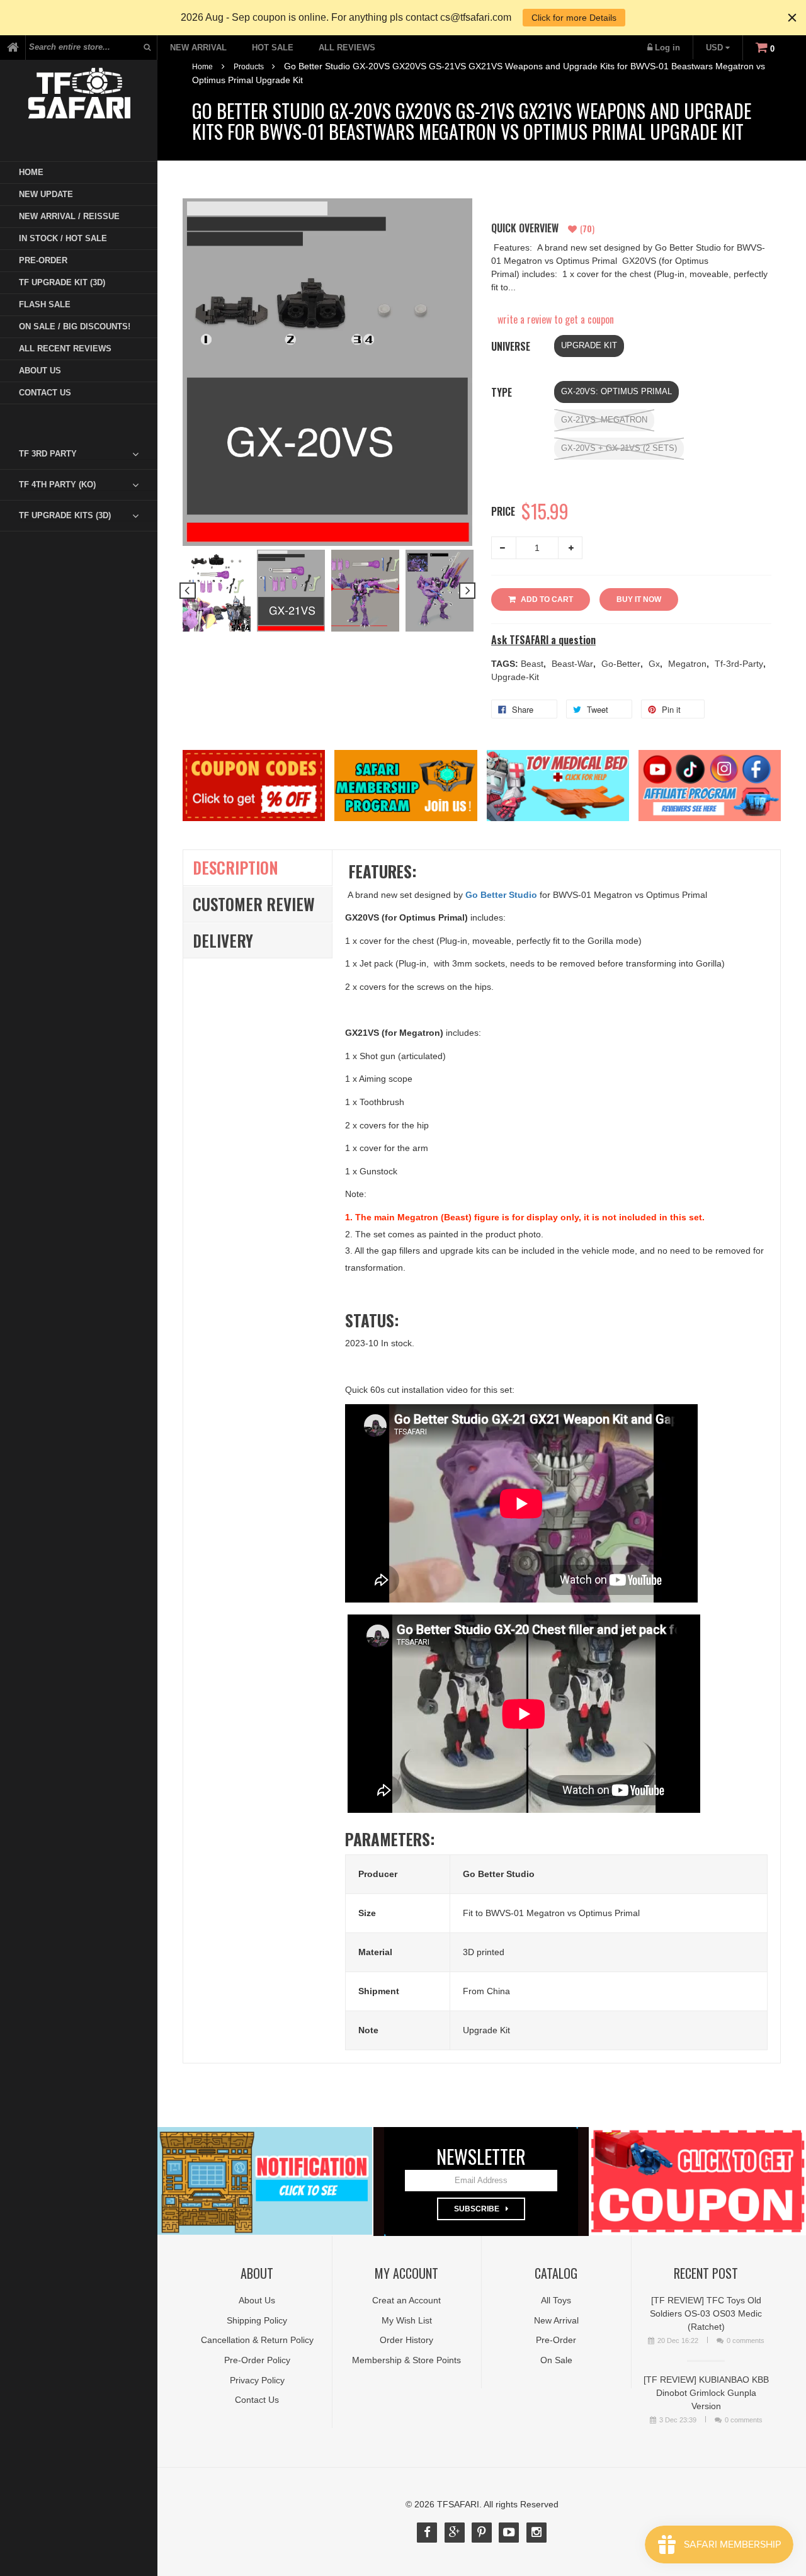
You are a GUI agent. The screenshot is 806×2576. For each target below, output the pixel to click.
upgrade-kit (515, 677)
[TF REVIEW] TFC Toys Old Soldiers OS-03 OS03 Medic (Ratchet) (706, 2313)
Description (236, 867)
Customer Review (254, 904)
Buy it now (639, 599)
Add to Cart (547, 599)
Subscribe (477, 2209)
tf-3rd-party (740, 664)
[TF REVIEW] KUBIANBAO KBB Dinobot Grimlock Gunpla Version (706, 2393)
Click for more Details (574, 18)
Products (249, 67)
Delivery (223, 940)
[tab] (88, 454)
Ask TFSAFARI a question (543, 640)
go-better (622, 664)
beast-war (574, 664)
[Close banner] (792, 18)
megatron (689, 664)
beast (533, 664)
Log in (667, 48)
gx (656, 664)
